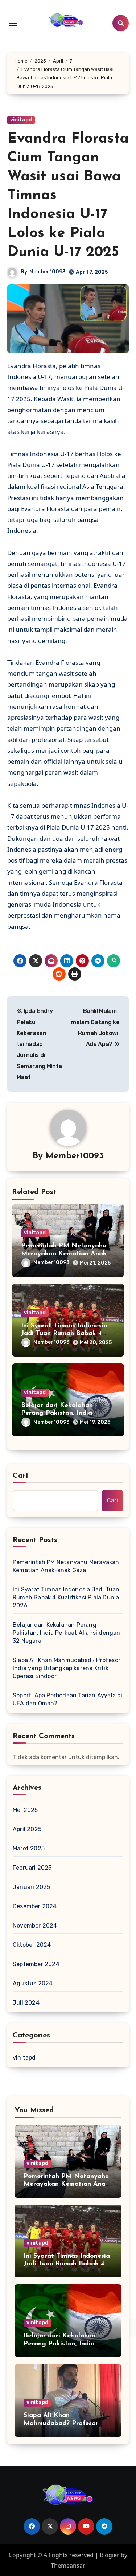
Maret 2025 (29, 1848)
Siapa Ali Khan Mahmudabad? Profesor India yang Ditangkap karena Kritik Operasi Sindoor (67, 1668)
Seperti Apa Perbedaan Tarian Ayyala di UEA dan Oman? (68, 1699)
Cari (20, 1476)
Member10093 (48, 272)
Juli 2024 (26, 2003)
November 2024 (35, 1926)
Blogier (110, 2555)
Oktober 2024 (32, 1945)
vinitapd (21, 120)
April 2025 (27, 1829)
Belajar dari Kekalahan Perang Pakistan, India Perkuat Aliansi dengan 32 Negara (67, 1633)
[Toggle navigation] (13, 23)
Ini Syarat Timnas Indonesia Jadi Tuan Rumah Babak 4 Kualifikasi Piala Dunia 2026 (66, 1334)
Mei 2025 (25, 1810)
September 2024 (36, 1964)
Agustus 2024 (33, 1983)
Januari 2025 (31, 1887)
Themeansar (67, 2565)
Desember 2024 (35, 1906)
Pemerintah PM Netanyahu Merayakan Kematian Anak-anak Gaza (65, 1254)
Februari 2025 (32, 1868)
